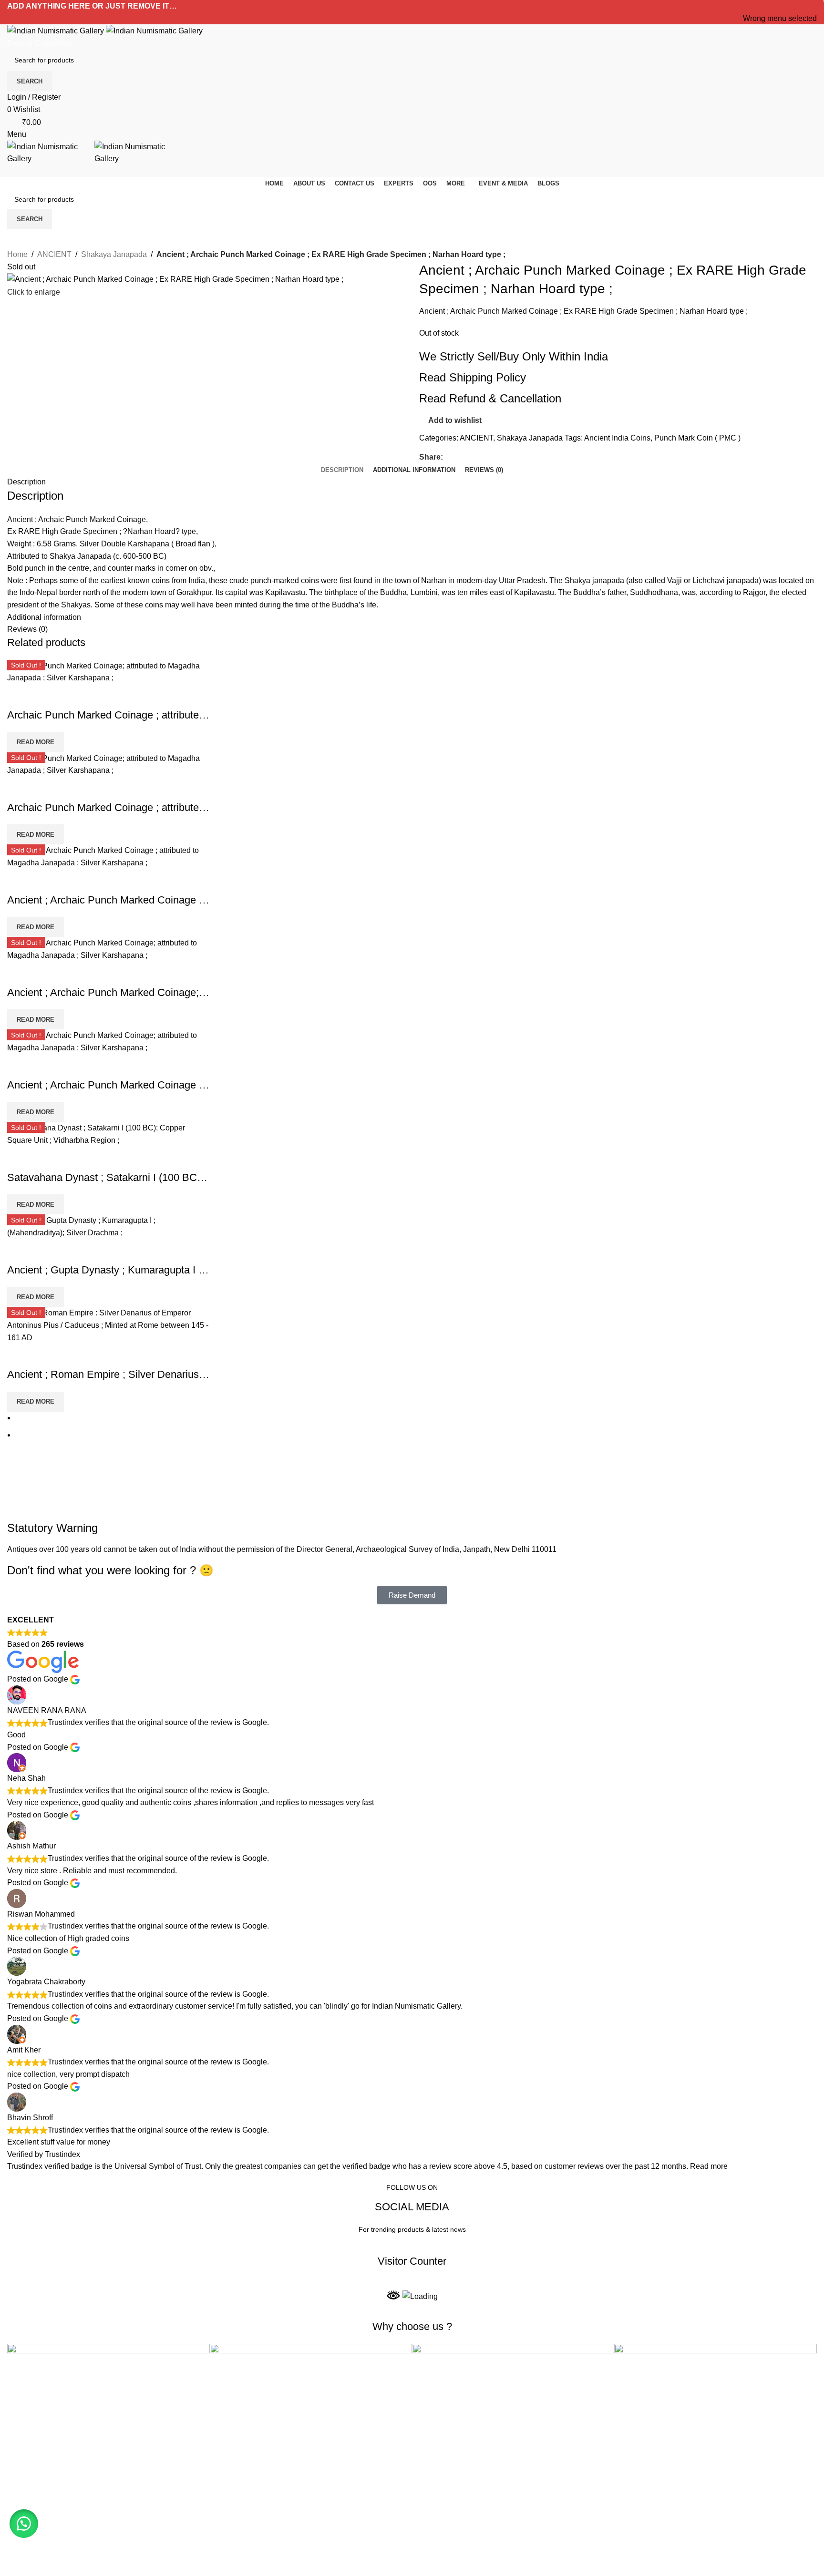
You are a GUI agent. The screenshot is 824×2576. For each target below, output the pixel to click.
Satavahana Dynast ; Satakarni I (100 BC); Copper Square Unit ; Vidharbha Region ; (201, 1177)
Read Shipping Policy (473, 377)
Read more (709, 2166)
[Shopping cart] (10, 171)
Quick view (19, 696)
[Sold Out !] (108, 1325)
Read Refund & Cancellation (490, 398)
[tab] (342, 470)
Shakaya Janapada (114, 254)
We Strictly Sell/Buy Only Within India (514, 356)
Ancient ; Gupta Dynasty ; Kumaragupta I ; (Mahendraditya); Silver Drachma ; (184, 1270)
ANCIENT (54, 254)
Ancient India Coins (617, 438)
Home (17, 254)
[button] (24, 2524)
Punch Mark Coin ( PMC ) (697, 438)
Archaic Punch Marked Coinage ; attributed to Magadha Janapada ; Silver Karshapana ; (208, 715)
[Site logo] (57, 30)
